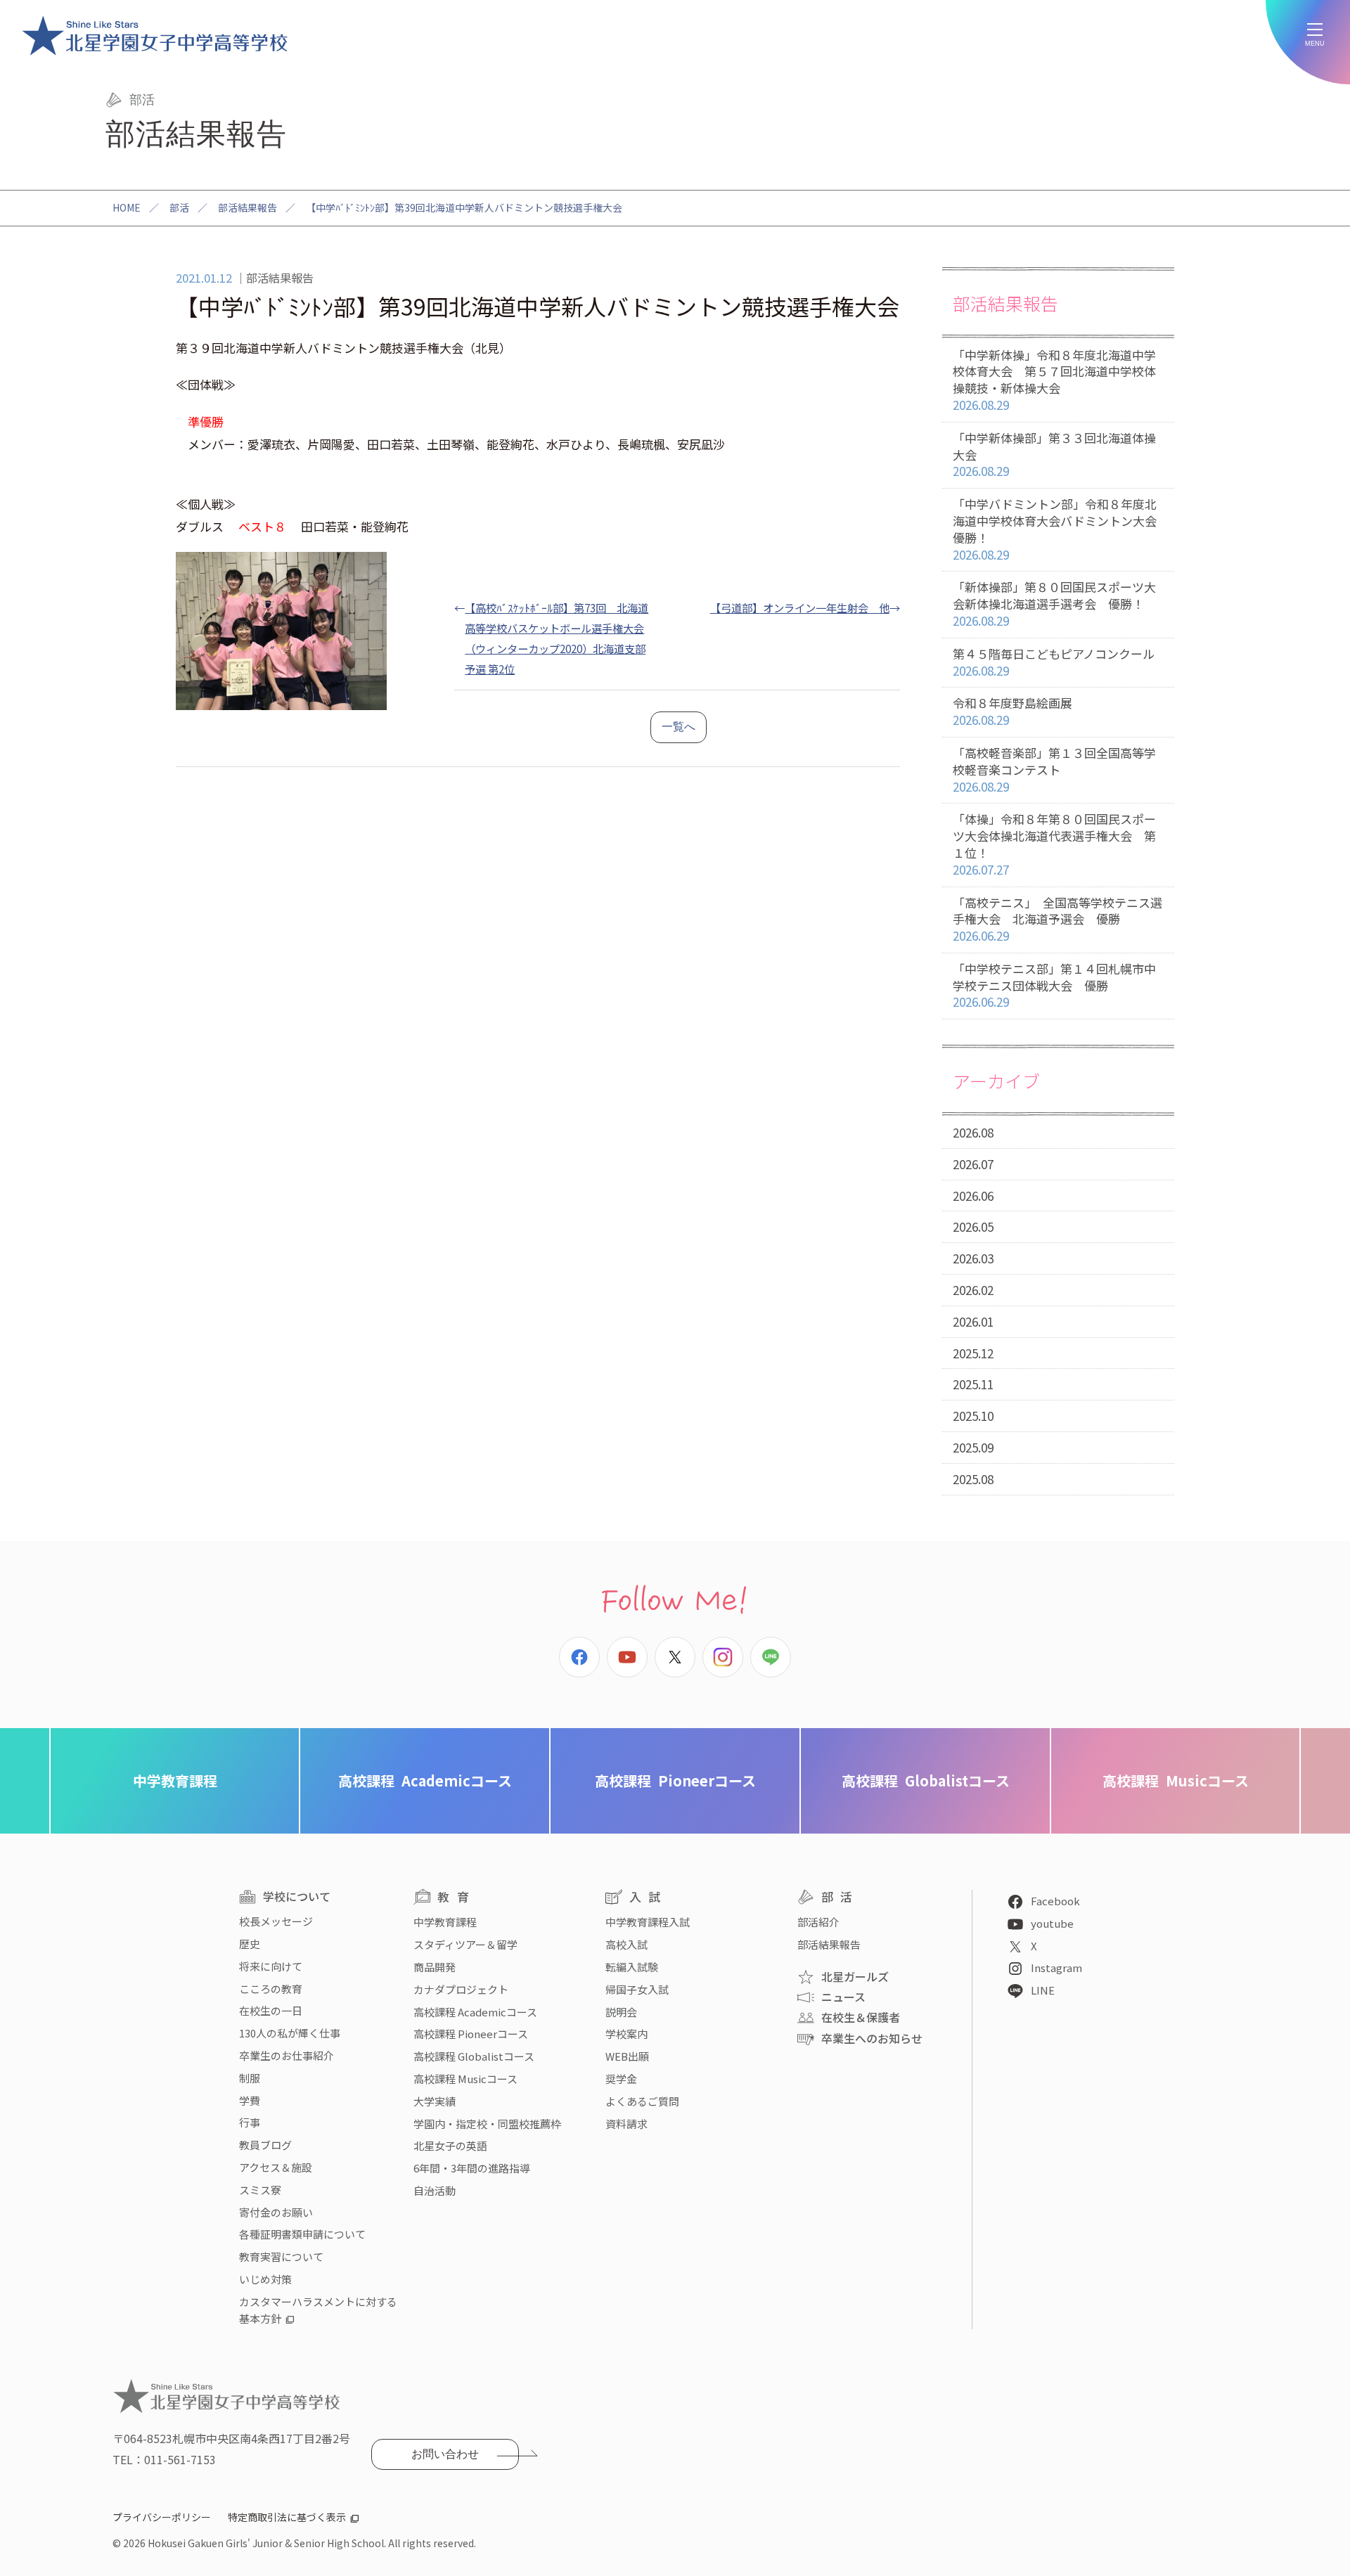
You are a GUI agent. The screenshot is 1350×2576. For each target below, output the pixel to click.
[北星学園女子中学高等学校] (155, 35)
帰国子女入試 (637, 1989)
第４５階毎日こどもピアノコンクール (1054, 662)
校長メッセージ (276, 1921)
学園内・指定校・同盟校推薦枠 (487, 2124)
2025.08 (973, 1479)
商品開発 (435, 1967)
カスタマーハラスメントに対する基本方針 (318, 2310)
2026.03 (973, 1258)
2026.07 (973, 1164)
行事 (250, 2122)
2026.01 (973, 1321)
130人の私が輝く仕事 (290, 2033)
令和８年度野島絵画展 (1012, 711)
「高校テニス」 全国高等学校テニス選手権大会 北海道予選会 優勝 (1057, 919)
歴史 (250, 1944)
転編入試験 (632, 1967)
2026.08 (973, 1132)
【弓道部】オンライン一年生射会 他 (800, 607)
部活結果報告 (247, 207)
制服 (250, 2078)
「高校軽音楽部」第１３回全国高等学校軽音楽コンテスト (1054, 769)
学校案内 (626, 2034)
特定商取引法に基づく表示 (287, 2517)
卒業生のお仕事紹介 (287, 2055)
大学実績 (435, 2101)
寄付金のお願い (276, 2212)
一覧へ (679, 727)
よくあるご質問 (642, 2101)
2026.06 (973, 1196)
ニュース (843, 1997)
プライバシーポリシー (162, 2517)
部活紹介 (818, 1922)
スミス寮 (260, 2190)
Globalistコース (926, 1780)
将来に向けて (271, 1966)
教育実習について (281, 2256)
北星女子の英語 (450, 2145)
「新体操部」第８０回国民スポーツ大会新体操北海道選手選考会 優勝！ (1054, 604)
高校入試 (626, 1944)
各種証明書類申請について (302, 2234)
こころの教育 (271, 1989)
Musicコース (1176, 1780)
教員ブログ (265, 2145)
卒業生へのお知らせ (872, 2038)
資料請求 (626, 2124)
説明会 (621, 2012)
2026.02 (973, 1290)
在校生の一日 (271, 2010)
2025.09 (973, 1447)
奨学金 (621, 2079)
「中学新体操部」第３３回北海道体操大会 (1054, 455)
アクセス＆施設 (276, 2167)
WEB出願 (627, 2056)
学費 (250, 2100)
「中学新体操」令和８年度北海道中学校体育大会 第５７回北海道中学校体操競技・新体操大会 (1054, 380)
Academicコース (425, 1780)
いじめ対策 (265, 2279)
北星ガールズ (855, 1976)
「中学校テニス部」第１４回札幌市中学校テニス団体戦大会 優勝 (1054, 985)
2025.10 (973, 1416)
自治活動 (435, 2190)
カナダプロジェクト (461, 1989)
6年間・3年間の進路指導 (472, 2168)
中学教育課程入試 (648, 1922)
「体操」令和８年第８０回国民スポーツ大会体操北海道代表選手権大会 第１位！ (1054, 844)
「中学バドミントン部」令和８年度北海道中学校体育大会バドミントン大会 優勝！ (1061, 529)
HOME (127, 207)
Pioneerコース (675, 1780)
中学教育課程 (175, 1780)
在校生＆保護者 (861, 2017)
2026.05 (973, 1226)
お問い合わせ (445, 2454)
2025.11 (973, 1384)
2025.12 (973, 1353)
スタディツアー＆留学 (465, 1944)
